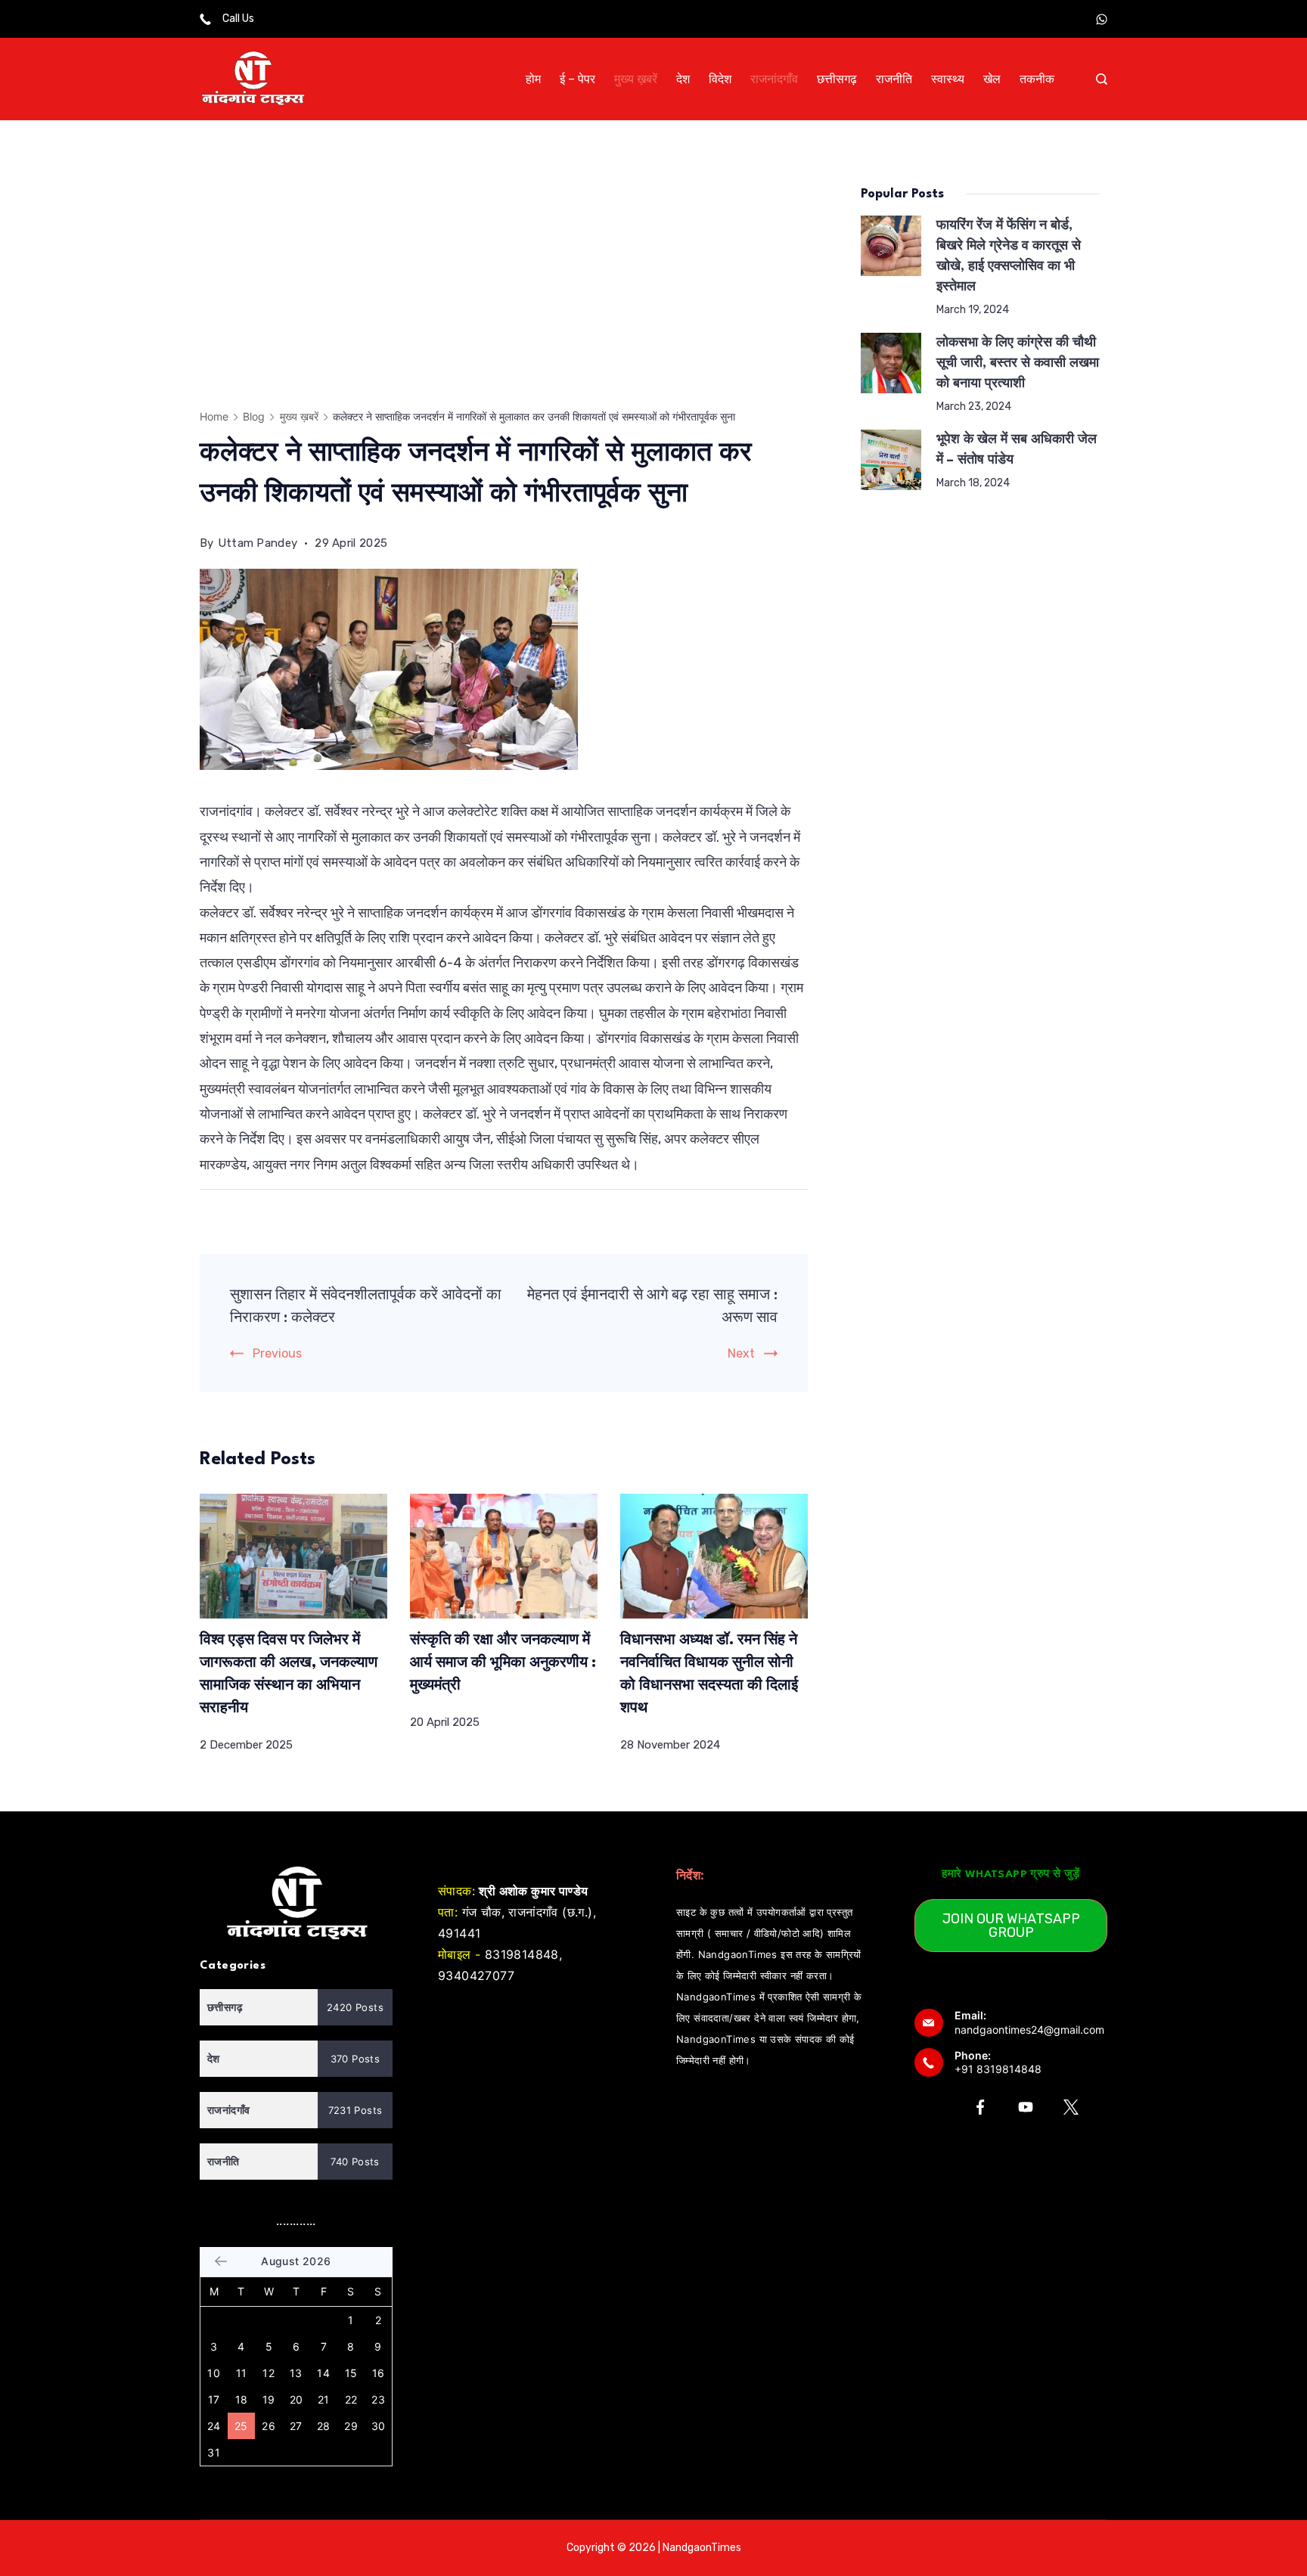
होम (533, 79)
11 (242, 2373)
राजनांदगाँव (774, 79)
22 (351, 2399)
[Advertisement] (504, 287)
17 (214, 2399)
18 (242, 2399)
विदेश (720, 79)
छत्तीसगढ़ (837, 79)
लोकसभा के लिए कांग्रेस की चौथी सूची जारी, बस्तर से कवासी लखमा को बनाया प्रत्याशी (1018, 363)
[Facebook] (980, 2107)
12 (269, 2373)
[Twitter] (1071, 2107)
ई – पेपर (577, 79)
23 (378, 2399)
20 (296, 2399)
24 (214, 2426)
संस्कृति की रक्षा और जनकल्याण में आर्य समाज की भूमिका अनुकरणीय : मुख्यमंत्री (503, 1663)
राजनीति (894, 79)
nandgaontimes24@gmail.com (1029, 2030)
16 (379, 2373)
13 (296, 2373)
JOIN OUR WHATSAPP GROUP (1011, 1926)
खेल (992, 79)
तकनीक (1037, 79)
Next (741, 1353)
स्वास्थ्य (948, 79)
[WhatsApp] (1102, 19)
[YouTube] (1026, 2107)
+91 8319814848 (998, 2069)
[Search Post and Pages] (1102, 79)
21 (324, 2399)
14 (323, 2373)
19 (269, 2399)
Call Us (238, 19)
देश (683, 79)
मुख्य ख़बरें (636, 79)
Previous (277, 1353)
